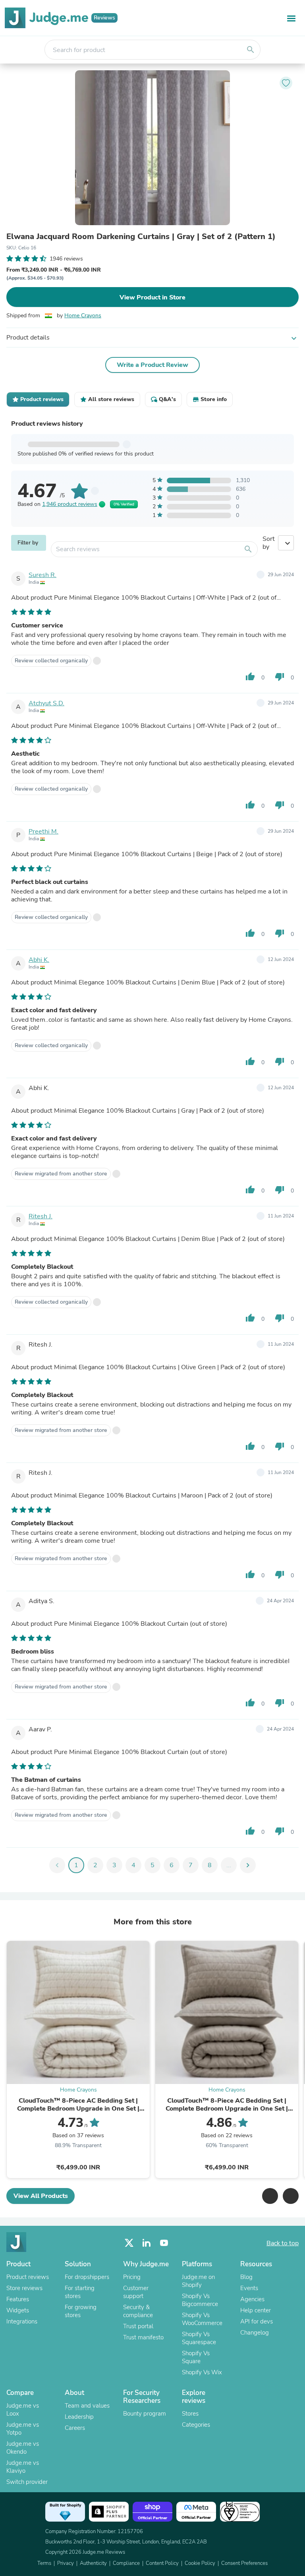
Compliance (126, 2563)
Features (18, 2299)
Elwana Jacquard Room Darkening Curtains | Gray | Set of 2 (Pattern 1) (141, 237)
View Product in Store (152, 297)
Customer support (136, 2292)
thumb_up (250, 677)
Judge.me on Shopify (198, 2281)
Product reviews (28, 2277)
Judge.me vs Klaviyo (23, 2467)
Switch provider (27, 2482)
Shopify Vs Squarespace (199, 2338)
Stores (190, 2414)
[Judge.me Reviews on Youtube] (164, 2243)
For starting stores (80, 2292)
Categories (196, 2425)
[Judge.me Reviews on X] (129, 2243)
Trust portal (138, 2326)
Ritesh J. (41, 1216)
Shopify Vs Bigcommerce (200, 2300)
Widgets (18, 2310)
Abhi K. (39, 960)
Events (249, 2288)
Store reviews (24, 2288)
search (251, 50)
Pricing (132, 2277)
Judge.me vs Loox (23, 2410)
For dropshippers (87, 2277)
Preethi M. (43, 832)
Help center (256, 2310)
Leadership (79, 2417)
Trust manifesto (143, 2337)
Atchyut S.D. (46, 703)
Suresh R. (42, 575)
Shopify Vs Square (196, 2357)
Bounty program (145, 2414)
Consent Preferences (244, 2563)
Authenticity (93, 2563)
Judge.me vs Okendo (23, 2448)
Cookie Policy (200, 2563)
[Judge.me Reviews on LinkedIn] (147, 2243)
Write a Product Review (152, 365)
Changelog (255, 2333)
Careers (75, 2428)
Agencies (252, 2299)
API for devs (257, 2321)
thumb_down (280, 677)
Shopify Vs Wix (202, 2372)
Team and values (87, 2406)
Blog (246, 2277)
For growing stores (81, 2311)
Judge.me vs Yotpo (23, 2429)
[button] (270, 2196)
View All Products (41, 2196)
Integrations (22, 2321)
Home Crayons (83, 315)
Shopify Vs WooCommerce (202, 2319)
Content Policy (162, 2563)
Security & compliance (138, 2311)
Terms (44, 2563)
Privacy (66, 2563)
